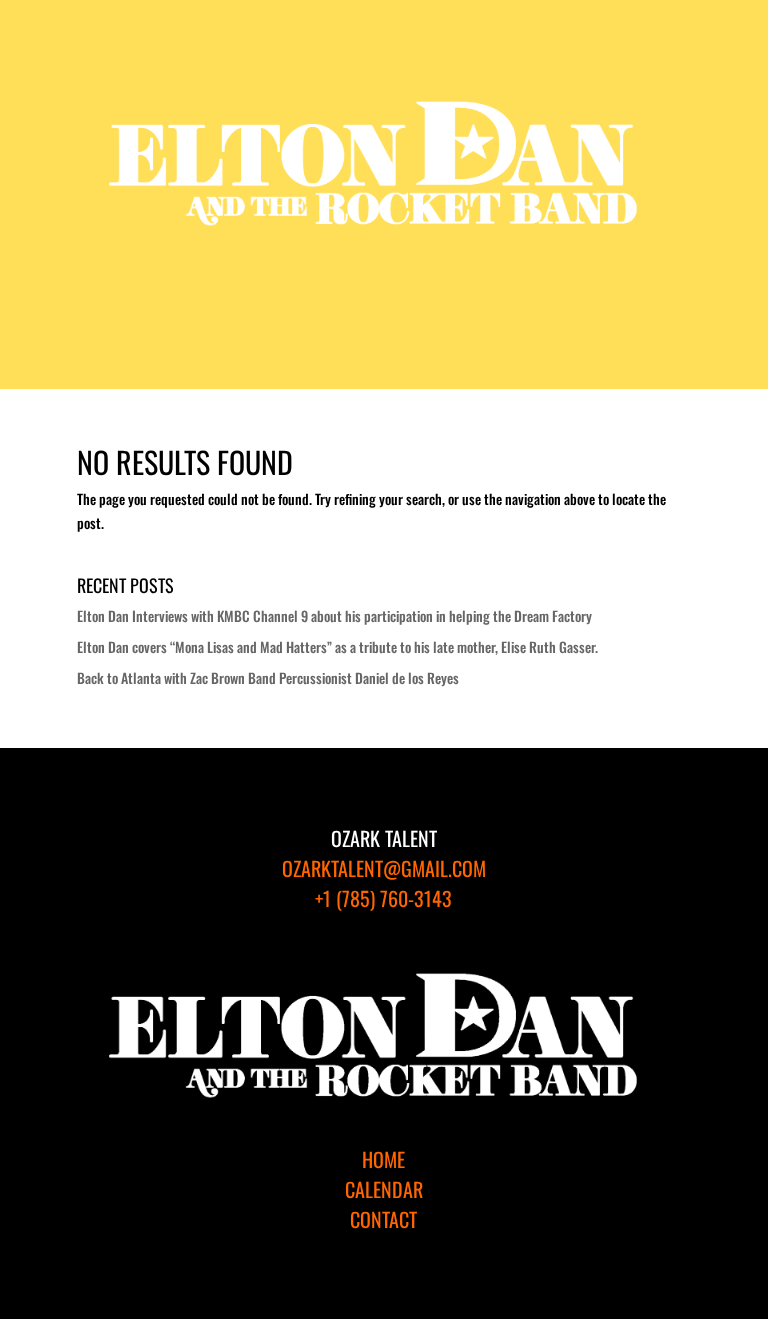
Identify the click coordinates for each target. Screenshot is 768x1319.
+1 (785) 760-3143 (383, 898)
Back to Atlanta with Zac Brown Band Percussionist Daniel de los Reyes (268, 677)
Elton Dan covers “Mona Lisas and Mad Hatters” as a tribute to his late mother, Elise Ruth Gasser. (337, 646)
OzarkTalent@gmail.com (384, 868)
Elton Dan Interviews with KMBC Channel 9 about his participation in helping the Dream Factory (334, 615)
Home (383, 1159)
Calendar (384, 1189)
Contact (383, 1219)
